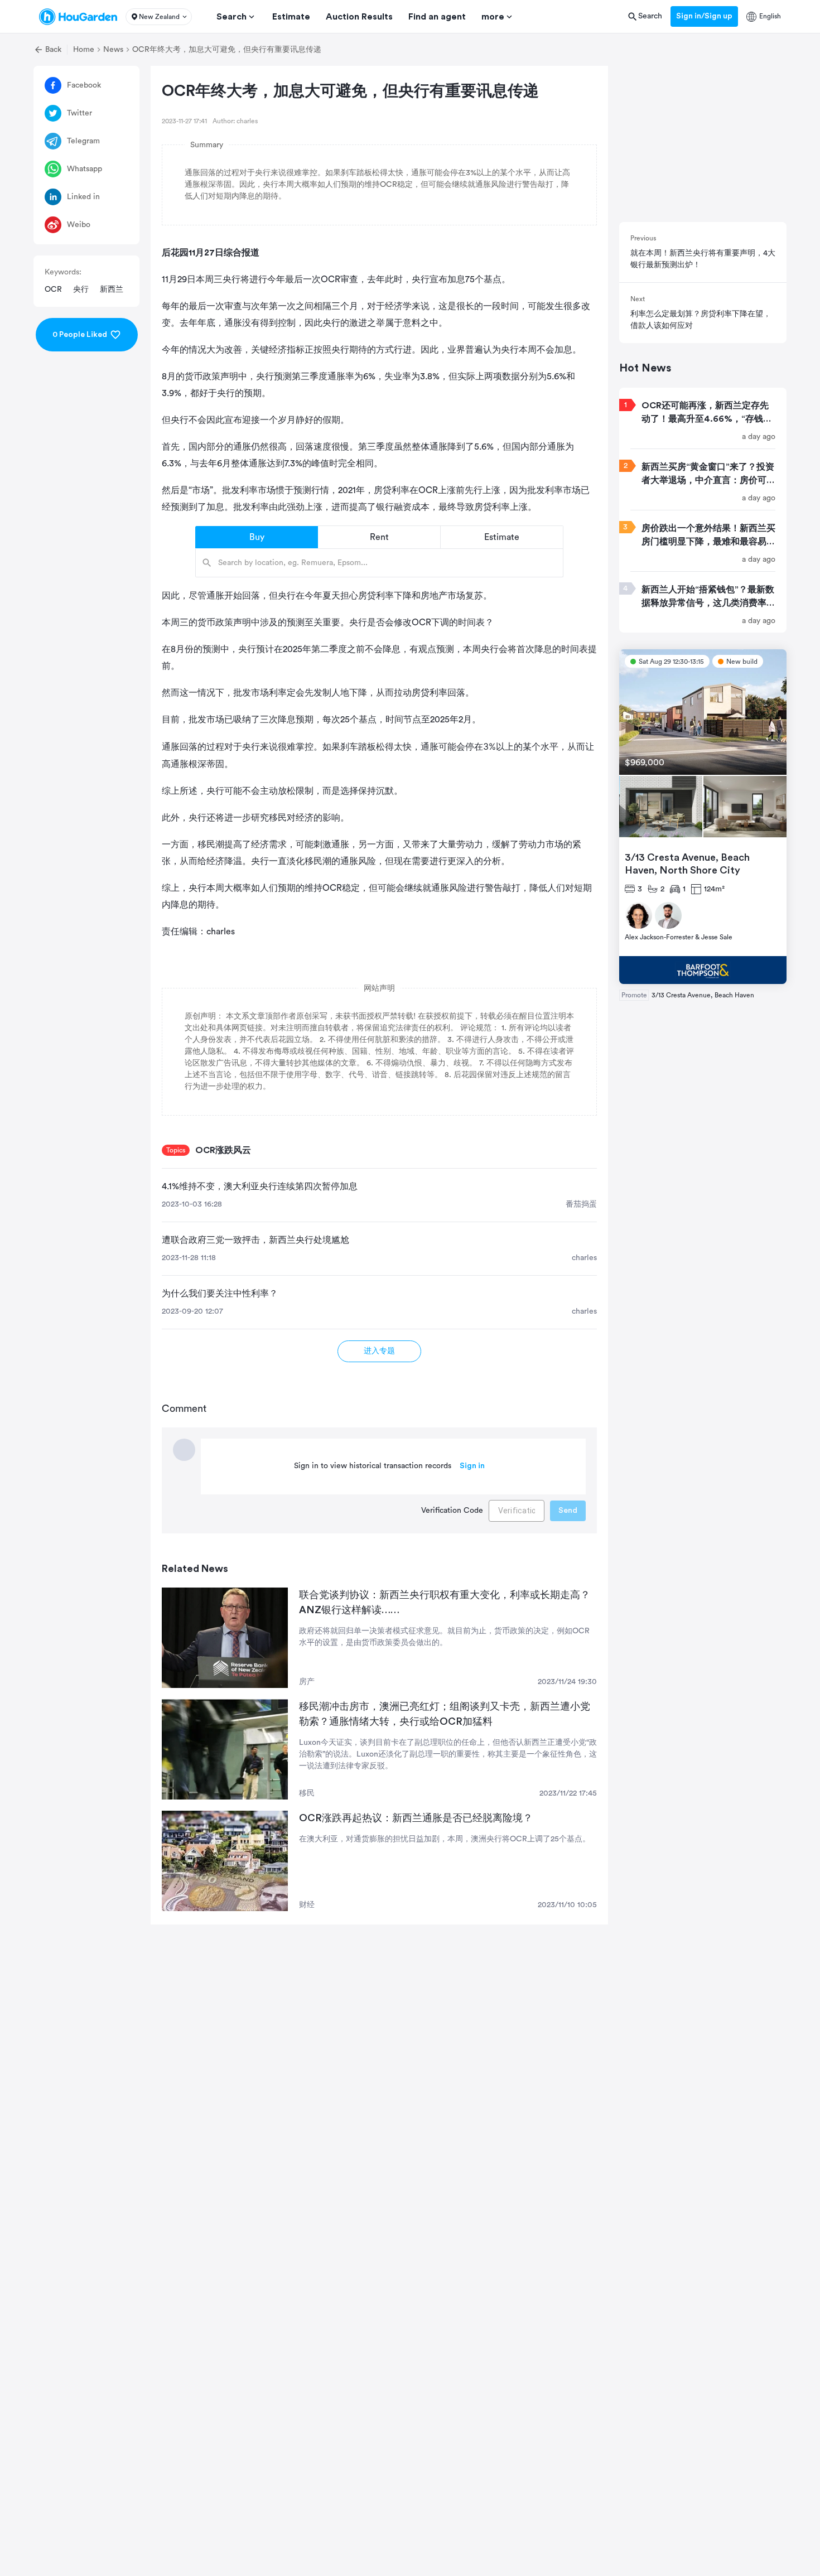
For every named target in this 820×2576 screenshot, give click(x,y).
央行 (81, 290)
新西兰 (112, 290)
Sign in (472, 1466)
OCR (53, 290)
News (113, 50)
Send (568, 1511)
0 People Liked (80, 335)
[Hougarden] (78, 17)
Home (84, 50)
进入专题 (379, 1351)
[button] (159, 17)
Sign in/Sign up (704, 16)
